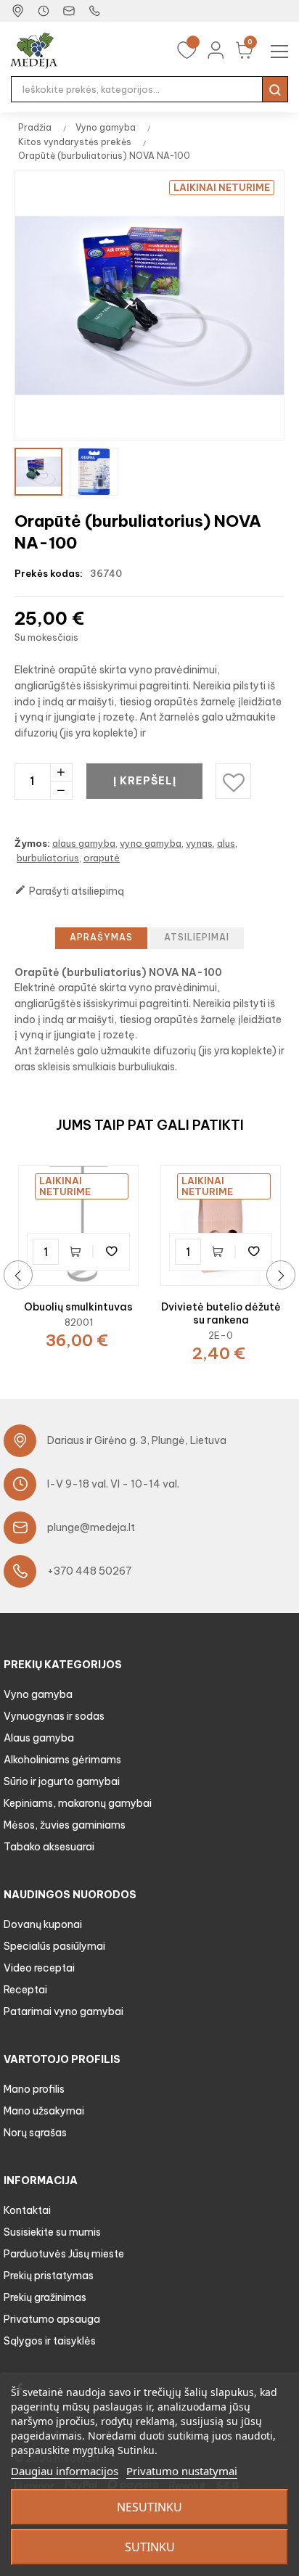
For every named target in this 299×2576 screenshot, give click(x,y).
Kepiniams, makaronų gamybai (78, 1803)
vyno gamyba (151, 843)
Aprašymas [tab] (101, 937)
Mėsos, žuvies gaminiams (65, 1825)
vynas (199, 843)
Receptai (25, 1990)
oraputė (102, 858)
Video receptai (39, 1968)
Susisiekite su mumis (52, 2232)
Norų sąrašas (35, 2133)
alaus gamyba (84, 843)
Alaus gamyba (39, 1738)
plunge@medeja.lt (91, 1527)
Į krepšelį (145, 781)
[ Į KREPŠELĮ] (78, 1252)
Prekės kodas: (49, 573)
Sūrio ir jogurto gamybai (62, 1781)
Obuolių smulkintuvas (78, 1307)
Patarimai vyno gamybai (64, 2011)
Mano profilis (34, 2089)
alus (226, 843)
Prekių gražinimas (45, 2297)
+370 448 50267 (90, 1571)
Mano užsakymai (44, 2111)
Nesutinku (149, 2507)
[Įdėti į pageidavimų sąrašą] (111, 1252)
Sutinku (150, 2547)
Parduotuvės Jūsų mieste (64, 2254)
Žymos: (32, 843)
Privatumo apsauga (52, 2319)
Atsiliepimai (197, 937)
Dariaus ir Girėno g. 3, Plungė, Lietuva (137, 1440)
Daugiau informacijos (65, 2471)
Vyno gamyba (38, 1694)
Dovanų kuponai (43, 1924)
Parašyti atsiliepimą (69, 891)
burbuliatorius (48, 858)
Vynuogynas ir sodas (54, 1716)
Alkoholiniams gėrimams (62, 1760)
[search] (275, 89)
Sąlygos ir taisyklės (50, 2341)
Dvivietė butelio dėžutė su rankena (221, 1313)
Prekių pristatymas (49, 2276)
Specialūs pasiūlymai (54, 1946)
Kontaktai (27, 2210)
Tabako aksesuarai (49, 1847)
